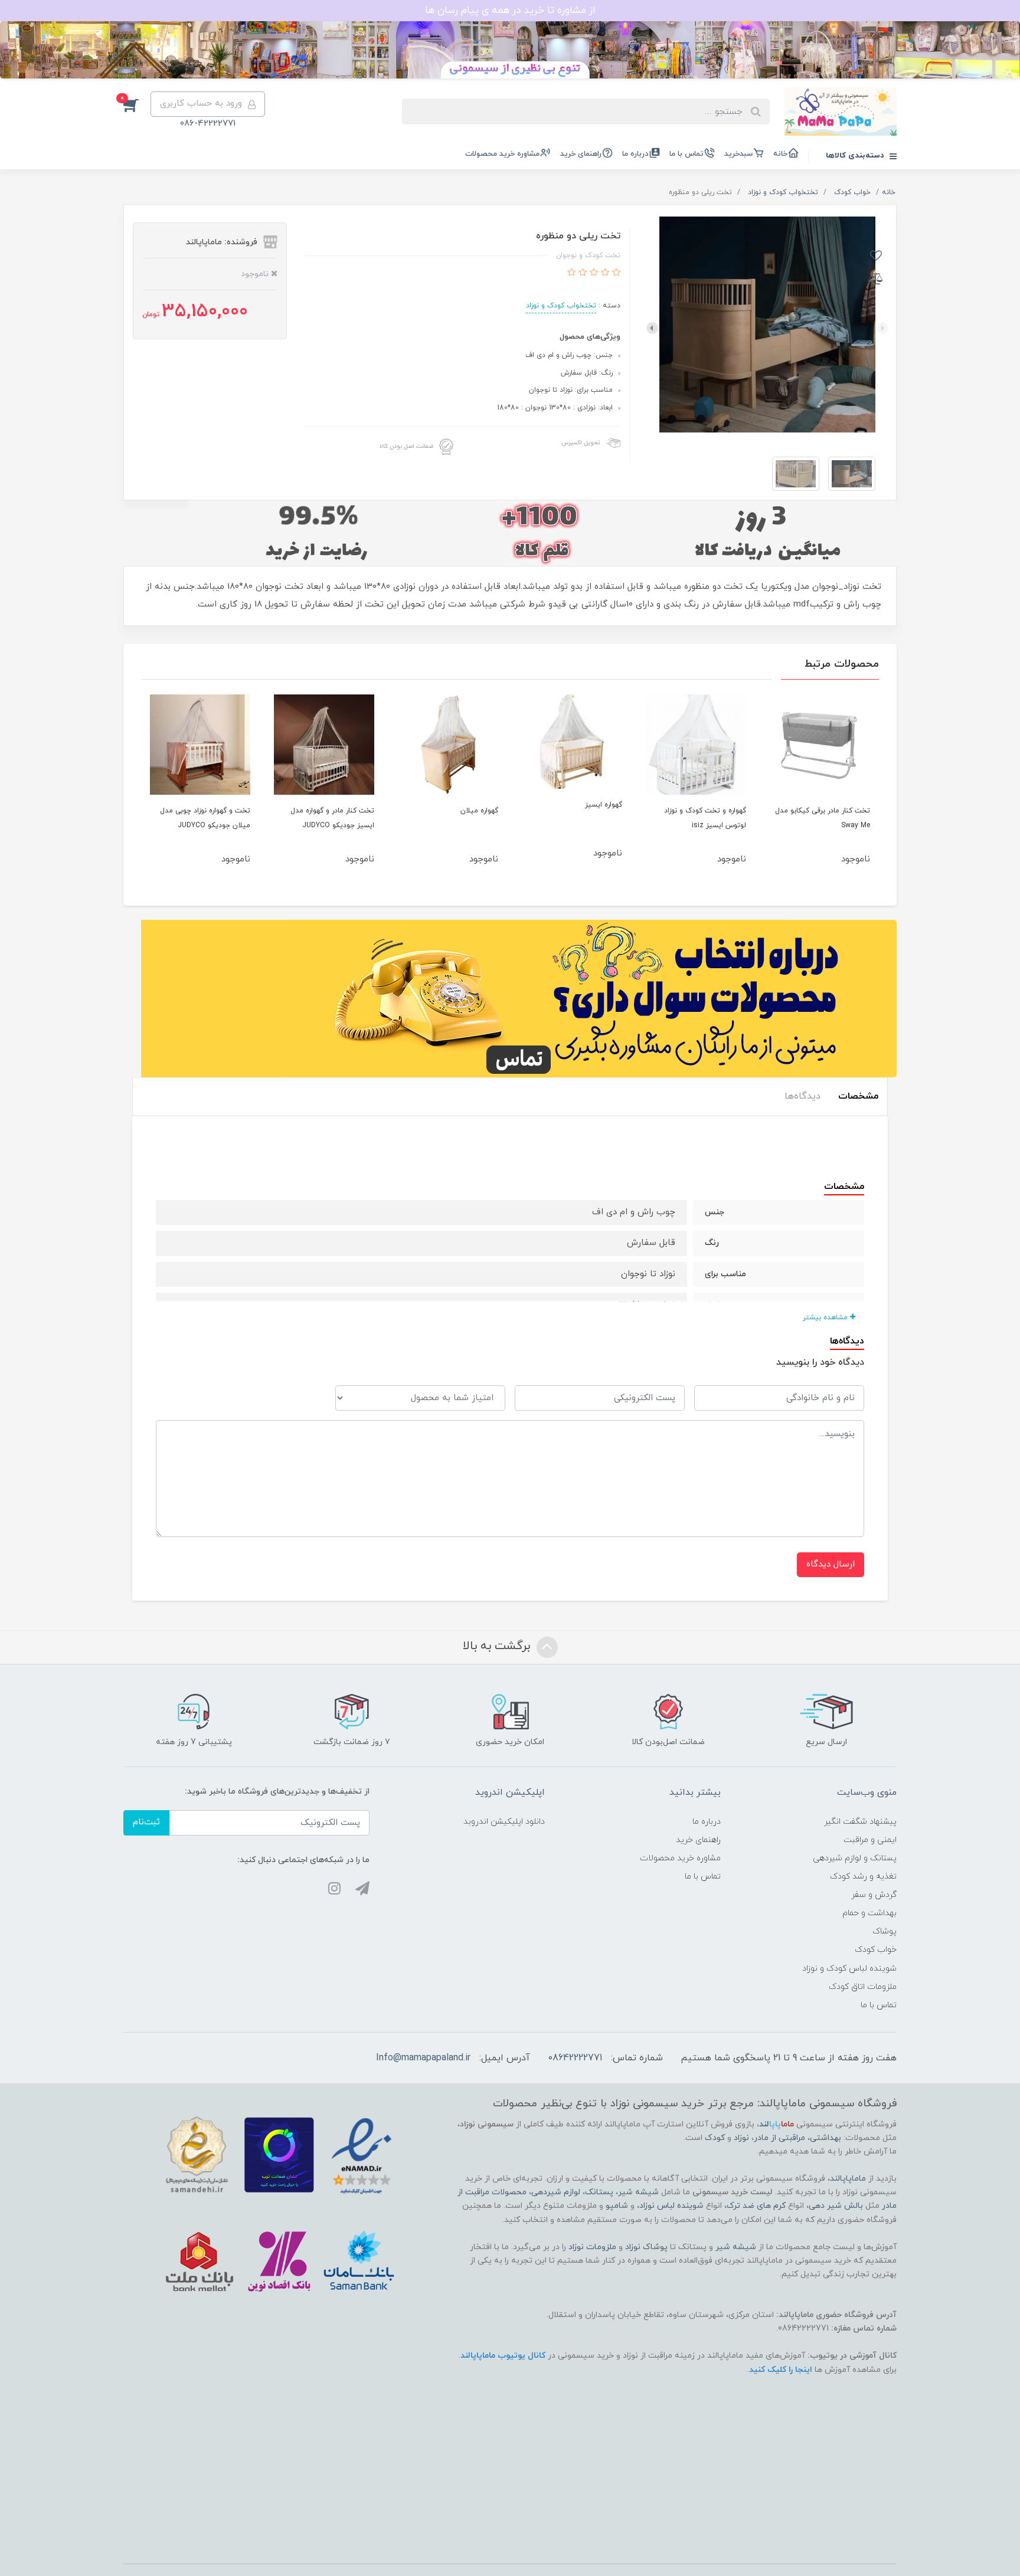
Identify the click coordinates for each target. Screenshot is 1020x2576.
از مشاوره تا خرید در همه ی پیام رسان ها (510, 11)
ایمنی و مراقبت (870, 1840)
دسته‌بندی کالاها (856, 156)
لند (777, 2124)
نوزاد (741, 2138)
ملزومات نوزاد (592, 2247)
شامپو (617, 2206)
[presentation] (882, 328)
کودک (715, 2138)
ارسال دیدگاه (831, 1564)
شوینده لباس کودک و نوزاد (849, 1969)
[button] (137, 104)
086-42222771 (208, 124)
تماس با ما (686, 154)
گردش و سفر (874, 1895)
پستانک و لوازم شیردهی (855, 1858)
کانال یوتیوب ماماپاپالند (503, 2356)
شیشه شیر (638, 2192)
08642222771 (575, 2058)
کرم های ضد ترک (756, 2206)
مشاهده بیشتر (826, 1318)
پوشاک (885, 1931)
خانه (780, 154)
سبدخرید (738, 154)
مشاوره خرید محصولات (502, 154)
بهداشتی (826, 2138)
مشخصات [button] (858, 1096)
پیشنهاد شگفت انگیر (860, 1822)
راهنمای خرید (581, 154)
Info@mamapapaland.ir (423, 2058)
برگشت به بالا (498, 1646)
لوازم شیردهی (556, 2192)
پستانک (599, 2192)
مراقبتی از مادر (779, 2138)
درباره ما (635, 154)
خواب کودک (876, 1950)
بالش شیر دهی (836, 2206)
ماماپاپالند (848, 2179)
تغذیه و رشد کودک (863, 1877)
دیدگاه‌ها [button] (802, 1096)
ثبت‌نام (146, 1822)
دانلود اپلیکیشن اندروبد (504, 1822)
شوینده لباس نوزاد (671, 2206)
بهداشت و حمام (869, 1913)
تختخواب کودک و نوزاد (561, 306)
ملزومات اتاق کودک (863, 1987)
